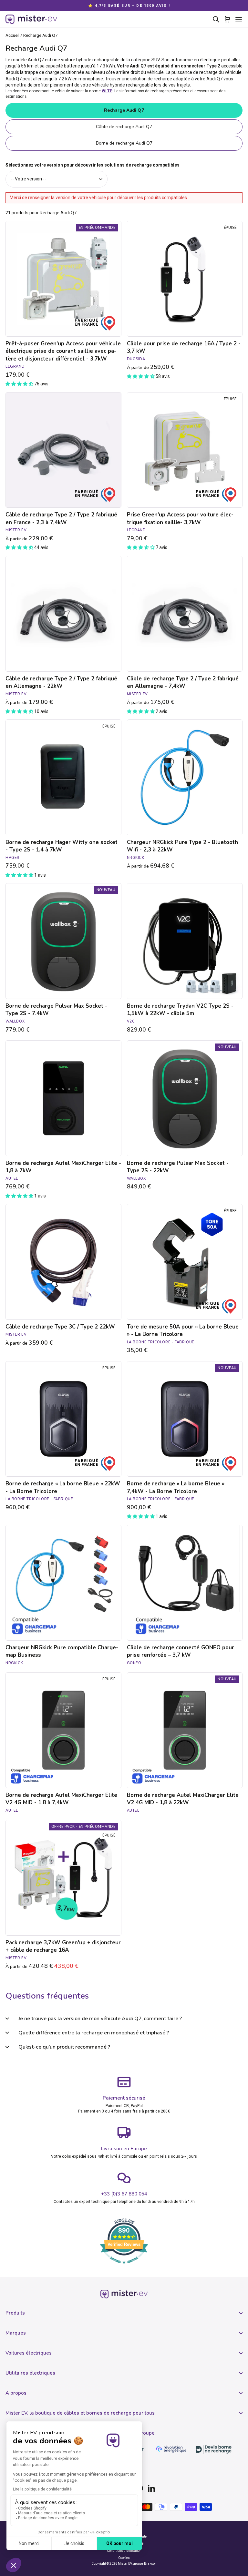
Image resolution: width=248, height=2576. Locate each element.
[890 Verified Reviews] (124, 2267)
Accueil (12, 35)
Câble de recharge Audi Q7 (124, 127)
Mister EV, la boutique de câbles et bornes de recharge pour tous (80, 2413)
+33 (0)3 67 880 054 (124, 2194)
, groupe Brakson (144, 2564)
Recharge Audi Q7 (124, 110)
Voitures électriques (29, 2353)
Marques (16, 2333)
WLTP (107, 91)
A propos (16, 2393)
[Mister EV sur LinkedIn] (151, 2488)
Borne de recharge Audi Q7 (124, 143)
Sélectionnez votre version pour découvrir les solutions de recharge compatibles (93, 165)
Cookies (124, 2558)
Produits (15, 2313)
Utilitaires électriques (30, 2373)
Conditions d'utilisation (124, 2551)
